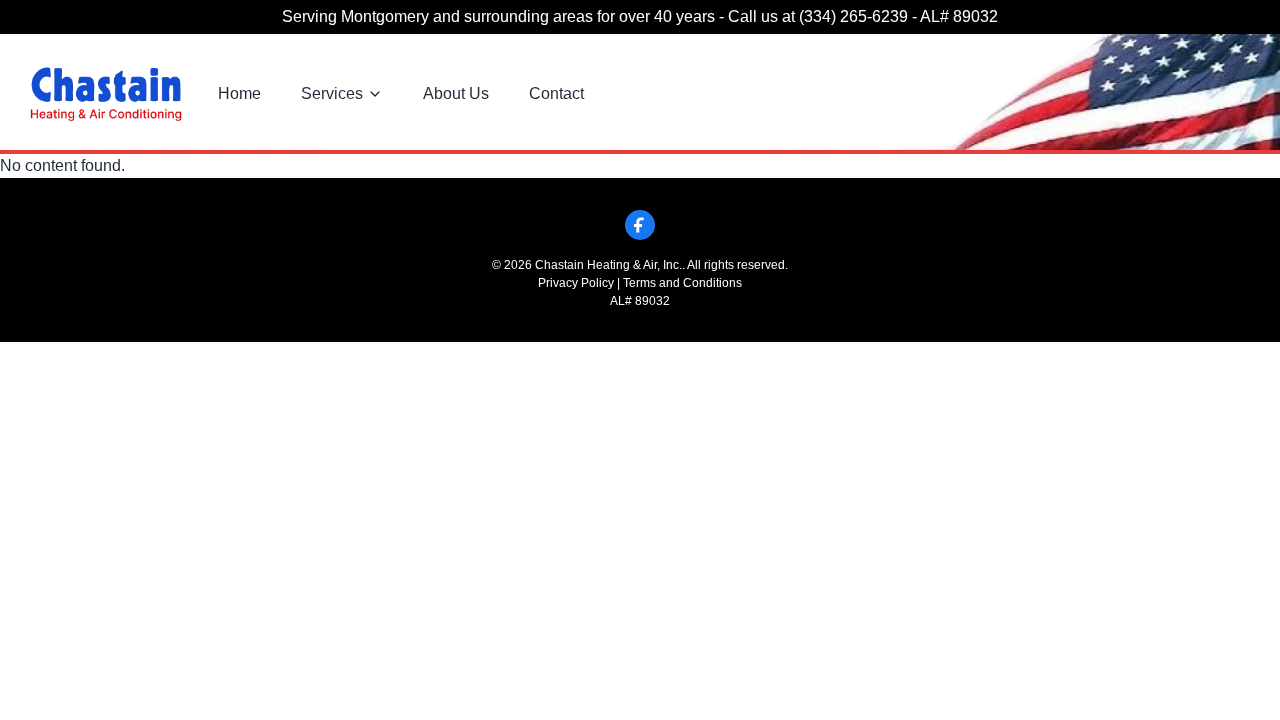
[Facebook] (640, 225)
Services (332, 93)
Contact (556, 93)
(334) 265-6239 (853, 16)
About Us (456, 93)
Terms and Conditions (682, 283)
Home (239, 93)
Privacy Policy (576, 283)
